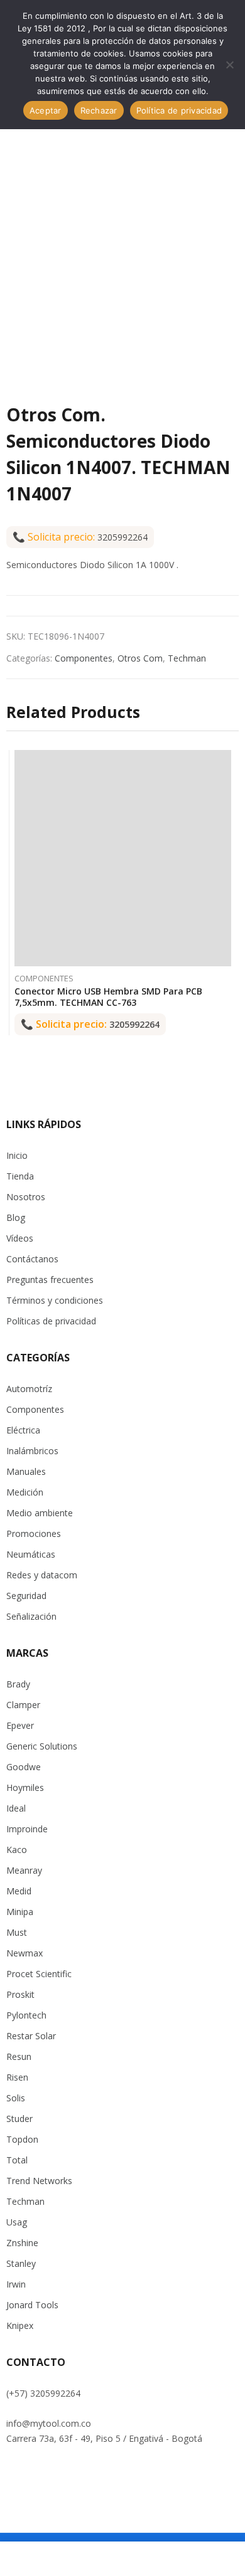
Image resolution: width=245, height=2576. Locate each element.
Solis (16, 2098)
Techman (187, 658)
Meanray (24, 1870)
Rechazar (99, 110)
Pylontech (26, 2015)
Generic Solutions (42, 1746)
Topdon (22, 2139)
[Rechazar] (229, 65)
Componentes (84, 658)
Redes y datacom (42, 1575)
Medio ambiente (40, 1513)
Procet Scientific (39, 1974)
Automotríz (29, 1389)
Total (17, 2160)
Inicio (17, 1155)
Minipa (20, 1912)
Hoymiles (25, 1787)
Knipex (20, 2325)
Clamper (23, 1705)
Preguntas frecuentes (50, 1280)
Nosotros (26, 1197)
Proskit (20, 1994)
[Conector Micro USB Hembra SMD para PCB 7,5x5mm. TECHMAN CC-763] (123, 858)
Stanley (21, 2263)
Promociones (34, 1533)
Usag (17, 2222)
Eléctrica (23, 1430)
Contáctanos (32, 1259)
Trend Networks (39, 2181)
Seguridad (26, 1596)
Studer (19, 2119)
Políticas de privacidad (51, 1321)
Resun (19, 2056)
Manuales (26, 1471)
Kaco (17, 1850)
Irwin (16, 2284)
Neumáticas (31, 1554)
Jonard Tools (32, 2305)
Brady (18, 1684)
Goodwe (24, 1767)
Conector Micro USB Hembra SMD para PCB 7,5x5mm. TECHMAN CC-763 (108, 997)
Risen (17, 2077)
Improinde (27, 1829)
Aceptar (46, 110)
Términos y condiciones (55, 1300)
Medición (25, 1492)
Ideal (16, 1808)
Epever (20, 1725)
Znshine (22, 2243)
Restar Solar (31, 2036)
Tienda (20, 1176)
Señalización (31, 1616)
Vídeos (20, 1238)
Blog (16, 1217)
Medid (19, 1891)
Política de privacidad (179, 110)
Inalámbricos (32, 1451)
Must (17, 1932)
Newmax (24, 1953)
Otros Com (140, 658)
